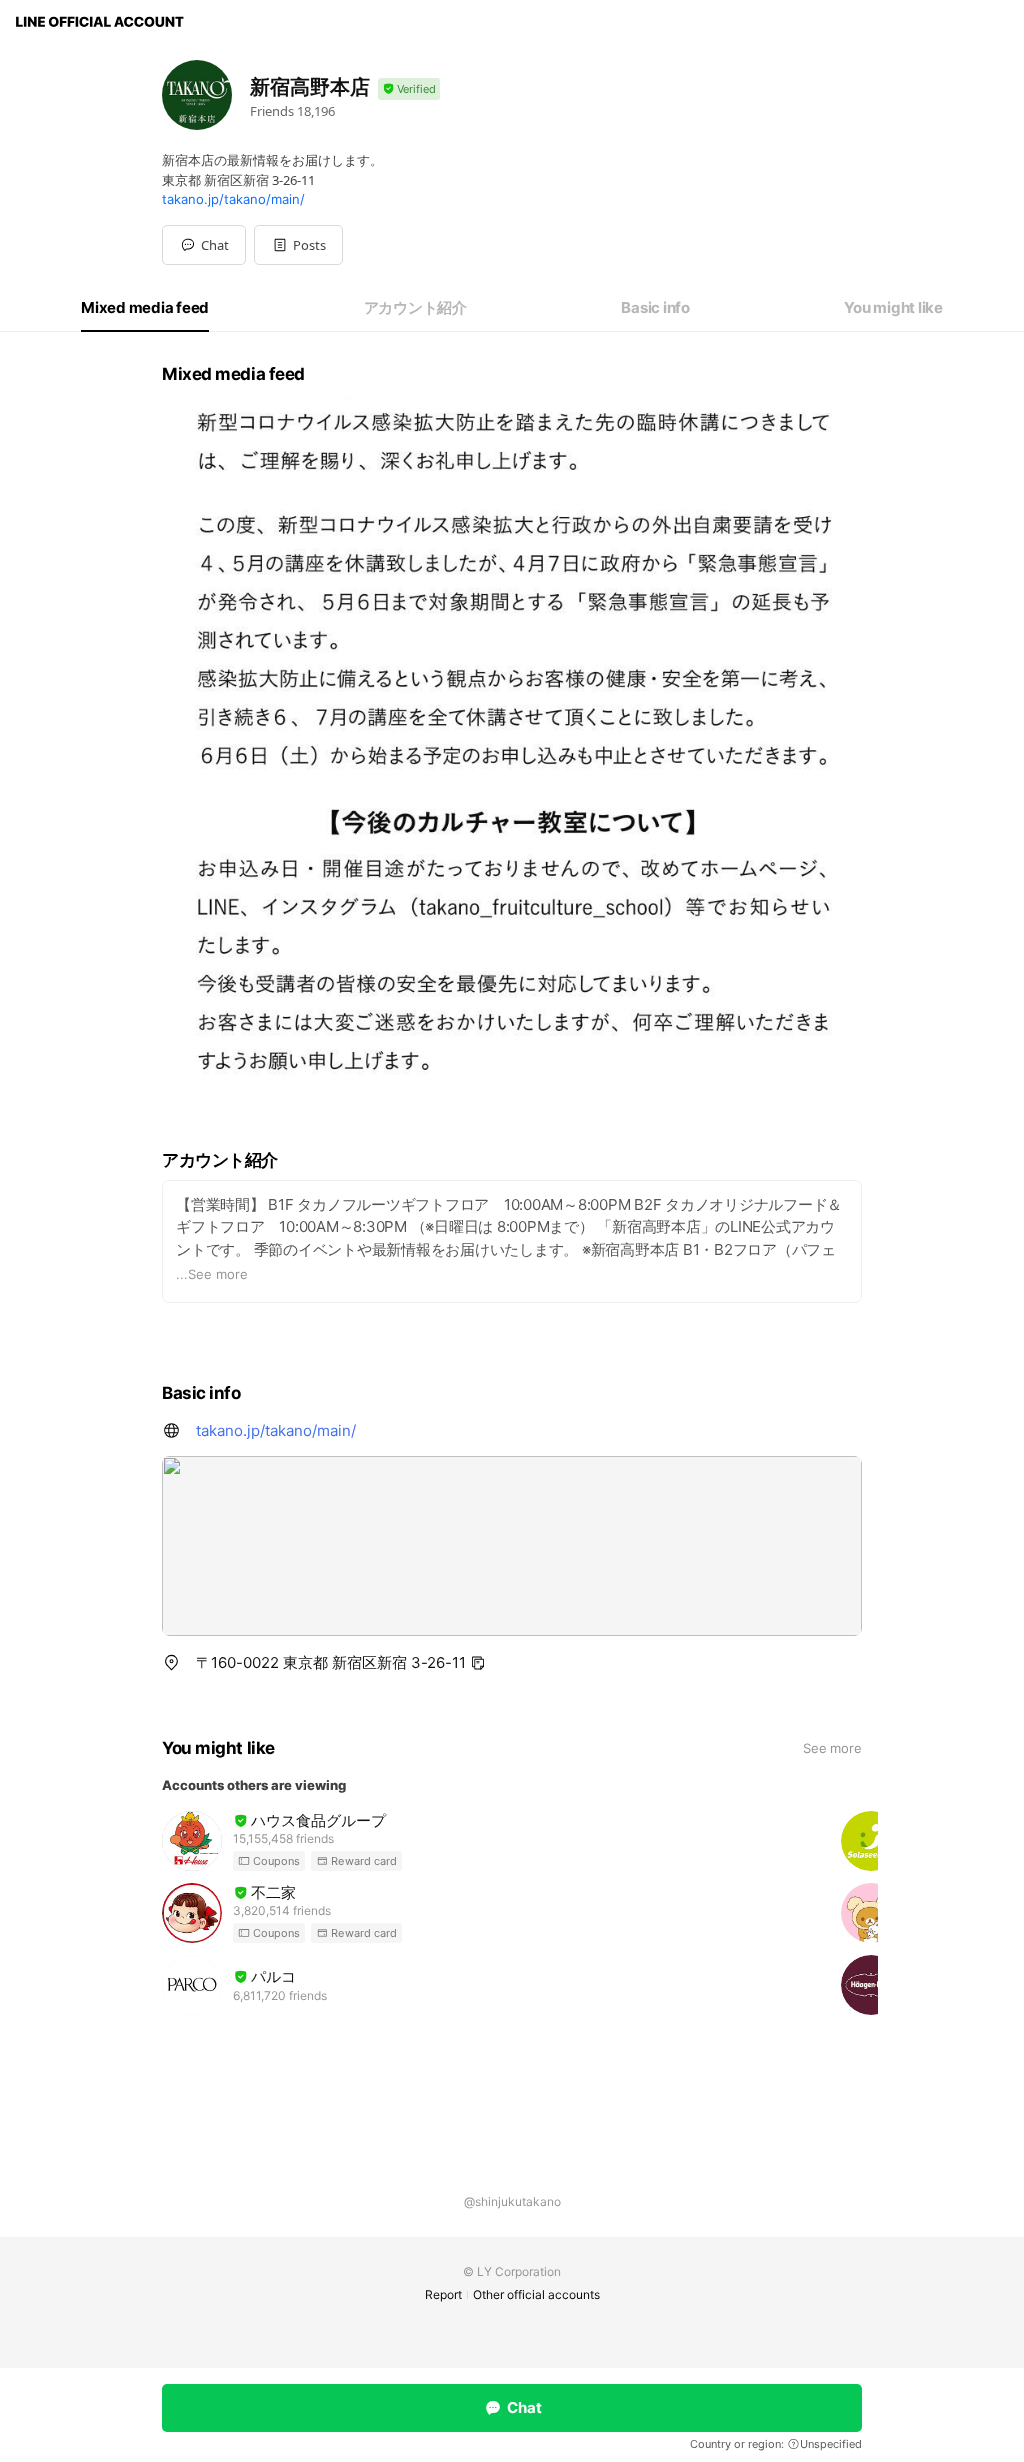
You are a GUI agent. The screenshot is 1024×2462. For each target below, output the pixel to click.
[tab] (145, 308)
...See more (212, 1274)
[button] (298, 245)
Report (443, 2294)
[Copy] (478, 1663)
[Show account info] (409, 89)
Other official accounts (536, 2294)
